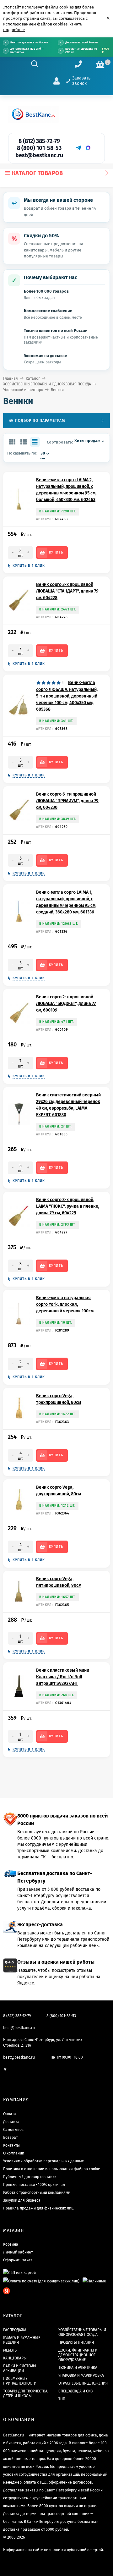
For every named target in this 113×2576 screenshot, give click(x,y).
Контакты (11, 2145)
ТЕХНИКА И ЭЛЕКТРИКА (78, 2368)
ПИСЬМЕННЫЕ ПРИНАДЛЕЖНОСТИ (20, 2381)
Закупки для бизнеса (22, 2200)
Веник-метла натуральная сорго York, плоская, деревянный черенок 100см (65, 1304)
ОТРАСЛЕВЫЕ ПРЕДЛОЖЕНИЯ (83, 2383)
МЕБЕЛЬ (10, 2350)
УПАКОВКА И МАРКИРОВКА (81, 2375)
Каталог (33, 378)
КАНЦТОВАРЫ (15, 2358)
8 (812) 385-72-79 (39, 141)
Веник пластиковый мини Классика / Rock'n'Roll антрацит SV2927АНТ (63, 1677)
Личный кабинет (18, 2252)
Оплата (10, 2114)
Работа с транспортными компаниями (37, 2193)
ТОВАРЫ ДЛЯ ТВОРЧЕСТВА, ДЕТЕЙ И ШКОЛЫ (26, 2394)
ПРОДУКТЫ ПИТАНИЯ (76, 2342)
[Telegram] (78, 148)
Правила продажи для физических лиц (38, 2208)
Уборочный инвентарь (23, 390)
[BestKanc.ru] (34, 114)
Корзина (11, 2244)
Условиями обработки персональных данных (43, 2161)
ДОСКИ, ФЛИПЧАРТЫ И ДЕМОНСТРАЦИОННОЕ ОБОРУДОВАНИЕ (78, 2355)
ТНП (62, 2399)
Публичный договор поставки (30, 2177)
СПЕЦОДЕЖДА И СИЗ (75, 2391)
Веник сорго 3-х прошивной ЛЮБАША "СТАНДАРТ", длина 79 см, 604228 (67, 591)
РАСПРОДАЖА (15, 2330)
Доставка (11, 2122)
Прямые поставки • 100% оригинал (34, 2185)
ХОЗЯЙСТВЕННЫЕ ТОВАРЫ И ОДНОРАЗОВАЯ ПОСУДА (47, 384)
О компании (14, 2153)
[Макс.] (88, 148)
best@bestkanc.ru (39, 155)
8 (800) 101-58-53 (39, 148)
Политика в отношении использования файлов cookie (52, 2169)
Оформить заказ (18, 2260)
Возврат (10, 2137)
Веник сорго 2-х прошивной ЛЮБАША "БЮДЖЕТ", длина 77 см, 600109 (66, 1004)
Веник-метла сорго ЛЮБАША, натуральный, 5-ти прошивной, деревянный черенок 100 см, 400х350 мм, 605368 (67, 696)
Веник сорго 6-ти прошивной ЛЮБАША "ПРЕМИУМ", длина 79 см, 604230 (67, 801)
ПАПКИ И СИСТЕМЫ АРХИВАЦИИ (20, 2368)
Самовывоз (13, 2130)
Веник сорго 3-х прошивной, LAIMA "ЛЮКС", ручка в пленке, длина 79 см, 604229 (68, 1206)
